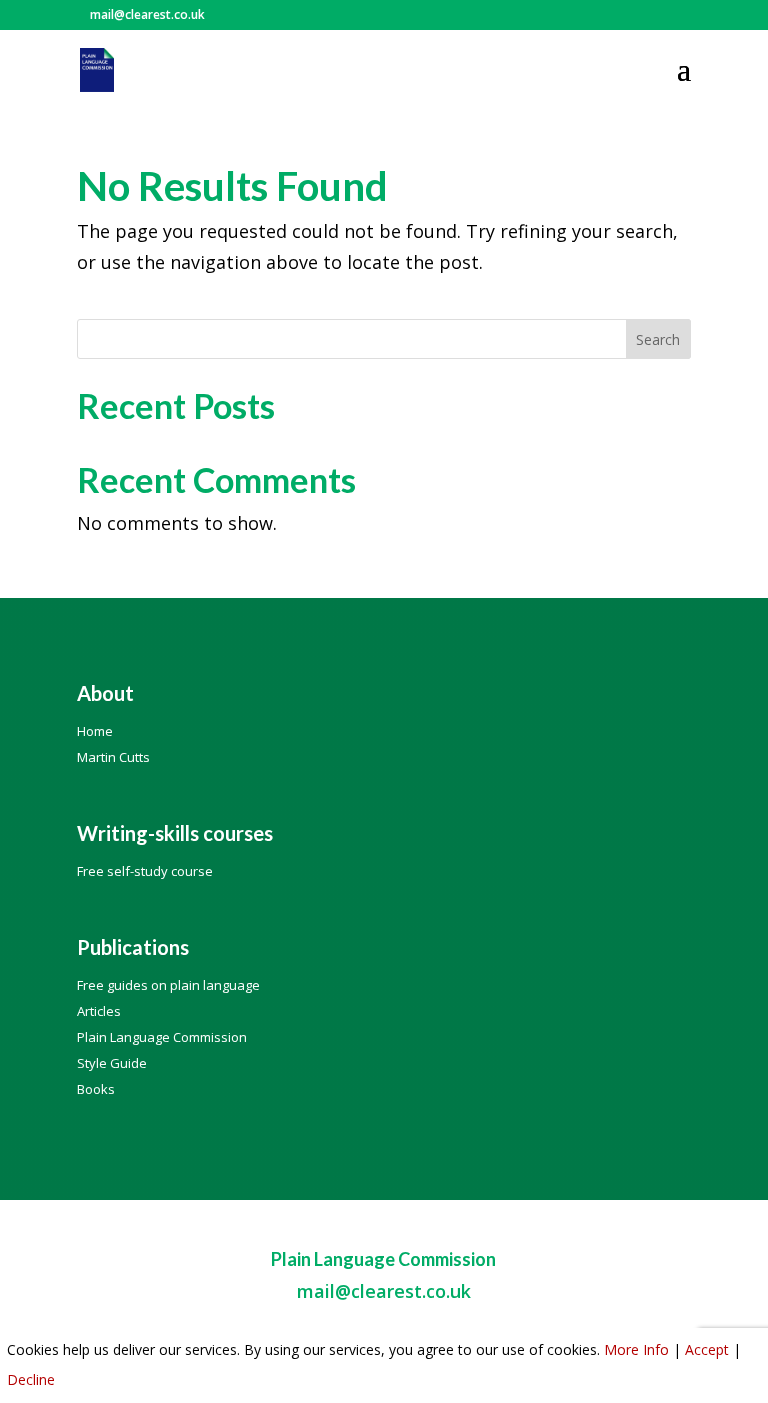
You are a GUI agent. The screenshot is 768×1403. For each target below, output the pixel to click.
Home (95, 731)
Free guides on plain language (168, 985)
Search (658, 339)
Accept (707, 1349)
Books (96, 1089)
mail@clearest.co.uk (384, 1291)
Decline (31, 1379)
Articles (99, 1011)
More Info (636, 1349)
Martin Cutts (113, 757)
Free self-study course (145, 871)
